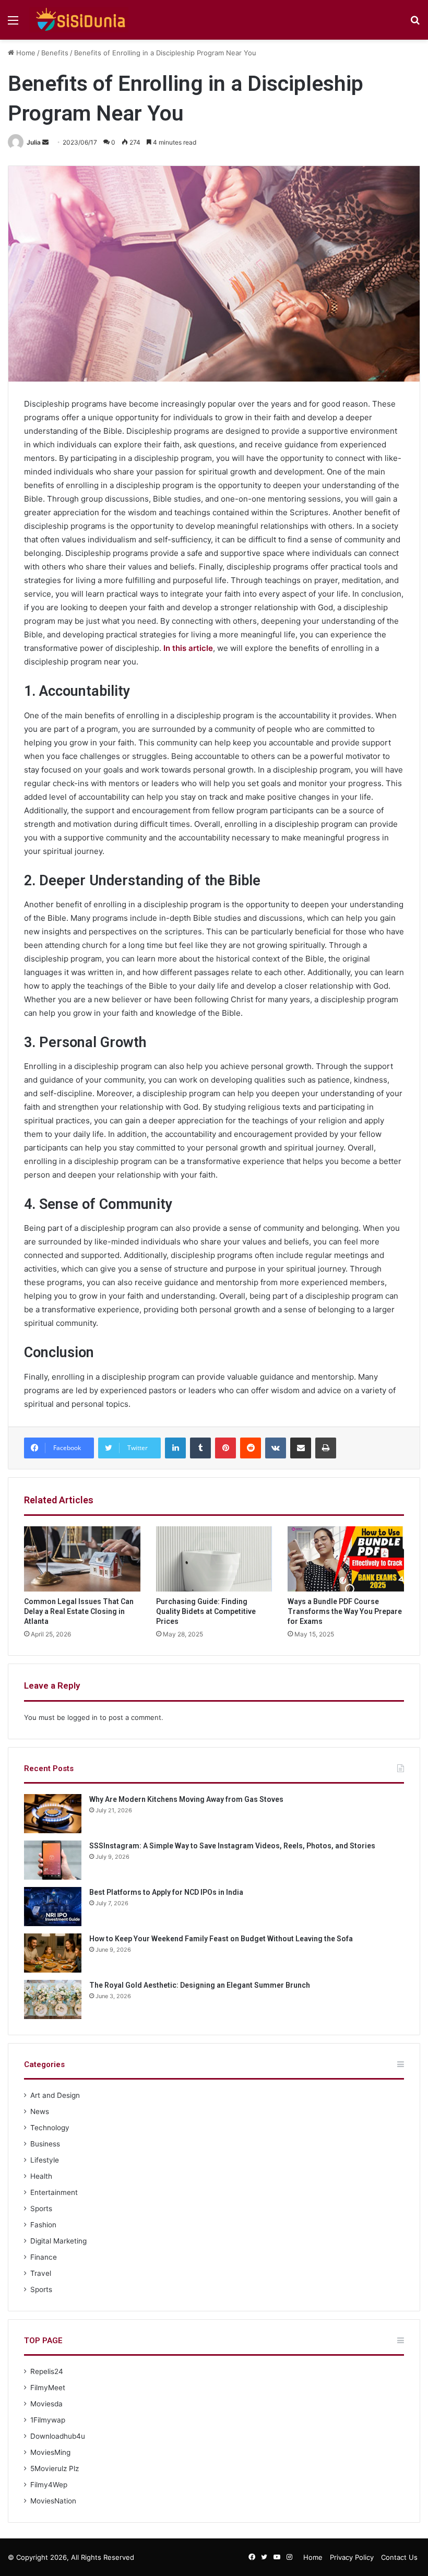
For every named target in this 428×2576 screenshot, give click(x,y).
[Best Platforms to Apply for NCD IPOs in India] (53, 1907)
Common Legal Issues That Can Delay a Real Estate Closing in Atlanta (79, 1611)
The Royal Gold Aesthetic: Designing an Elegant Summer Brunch (200, 1985)
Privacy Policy (352, 2557)
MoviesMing (50, 2452)
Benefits (55, 53)
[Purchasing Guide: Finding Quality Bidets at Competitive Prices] (214, 1559)
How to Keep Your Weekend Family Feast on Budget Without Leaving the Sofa (221, 1939)
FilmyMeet (48, 2388)
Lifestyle (45, 2160)
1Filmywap (48, 2420)
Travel (41, 2273)
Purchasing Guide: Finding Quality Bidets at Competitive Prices (206, 1611)
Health (41, 2176)
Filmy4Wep (49, 2485)
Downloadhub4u (58, 2436)
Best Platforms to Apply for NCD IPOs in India (166, 1892)
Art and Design (55, 2095)
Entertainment (54, 2192)
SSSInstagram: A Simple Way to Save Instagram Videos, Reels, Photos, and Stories (232, 1846)
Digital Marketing (58, 2241)
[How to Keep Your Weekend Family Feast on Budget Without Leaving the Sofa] (53, 1953)
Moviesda (46, 2404)
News (40, 2111)
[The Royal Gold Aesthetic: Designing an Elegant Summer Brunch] (53, 1999)
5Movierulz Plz (55, 2468)
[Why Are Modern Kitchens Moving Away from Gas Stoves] (53, 1814)
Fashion (43, 2225)
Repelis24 (47, 2371)
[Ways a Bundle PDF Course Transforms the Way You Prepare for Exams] (346, 1559)
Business (45, 2144)
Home (25, 53)
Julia (34, 142)
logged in (82, 1717)
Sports (41, 2209)
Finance (44, 2257)
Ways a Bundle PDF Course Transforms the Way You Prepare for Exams (345, 1611)
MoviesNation (53, 2501)
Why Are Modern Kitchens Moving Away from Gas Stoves (186, 1799)
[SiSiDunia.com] (79, 20)
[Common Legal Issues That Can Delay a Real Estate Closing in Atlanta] (82, 1559)
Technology (50, 2128)
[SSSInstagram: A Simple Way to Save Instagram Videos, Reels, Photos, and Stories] (53, 1860)
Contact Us (399, 2557)
